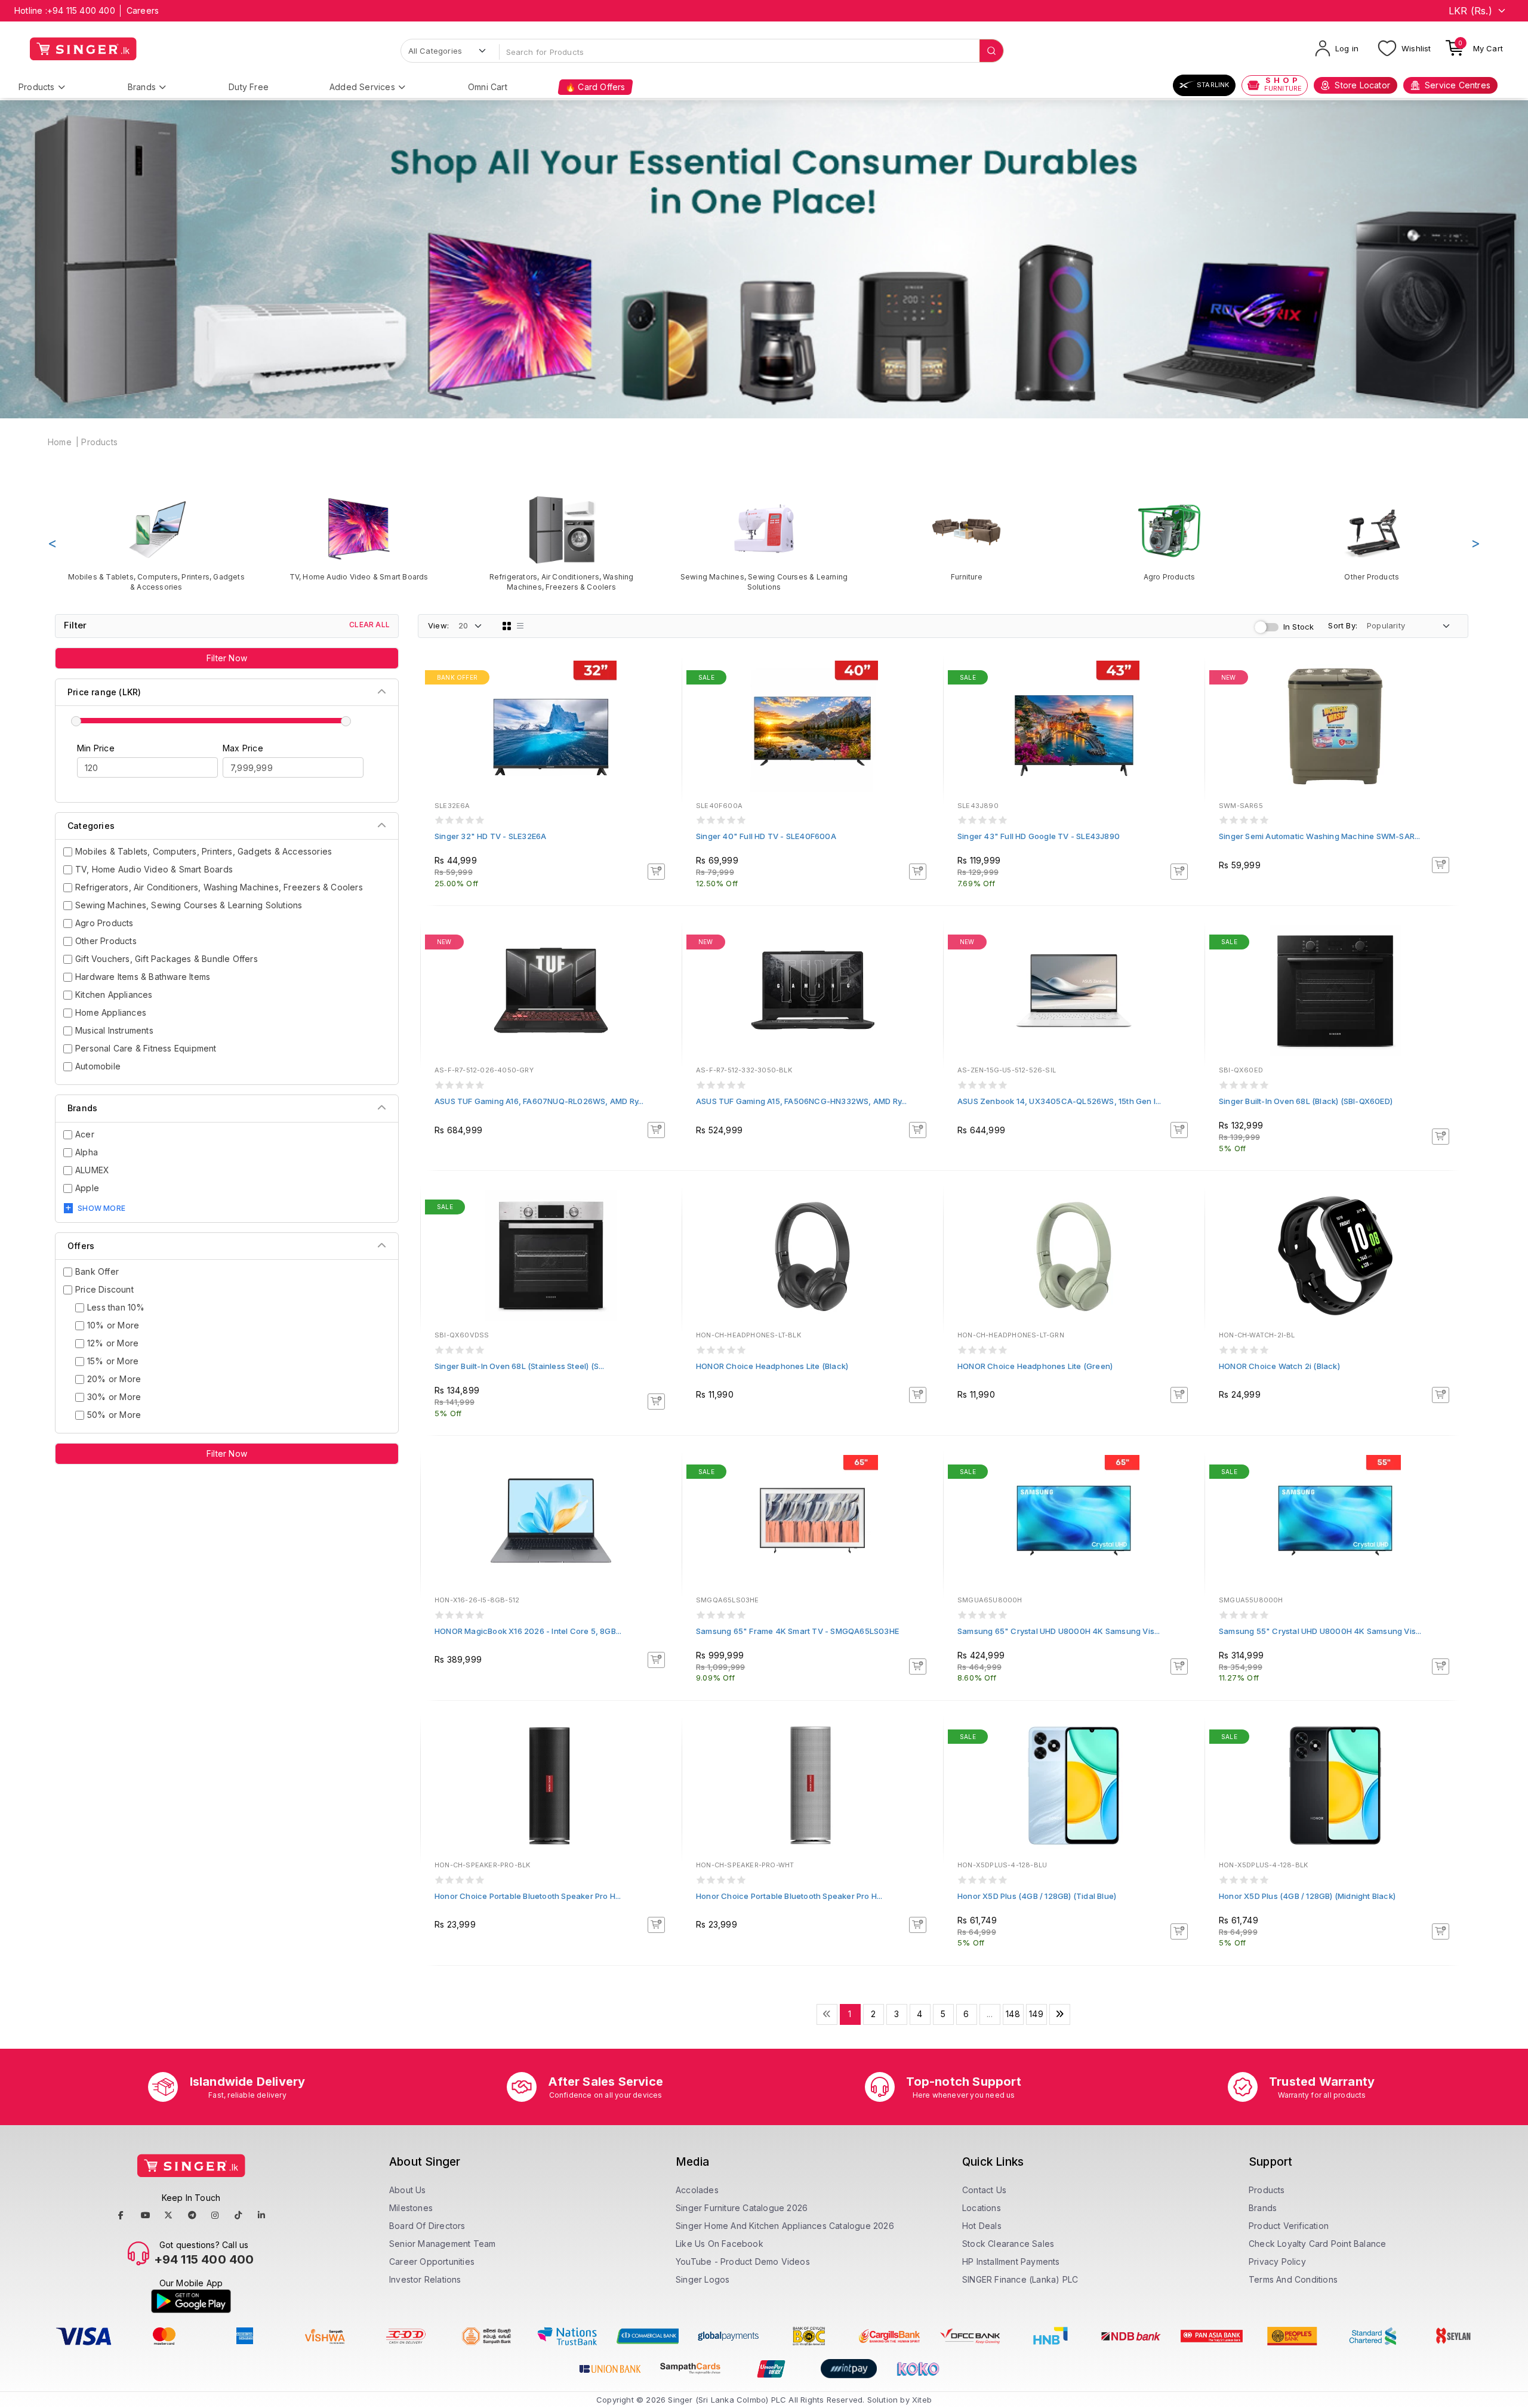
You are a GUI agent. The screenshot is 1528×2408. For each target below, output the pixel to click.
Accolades (697, 2190)
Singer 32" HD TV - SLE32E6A (490, 836)
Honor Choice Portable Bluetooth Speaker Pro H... (528, 1896)
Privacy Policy (1277, 2261)
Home (60, 442)
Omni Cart (488, 87)
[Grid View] (507, 626)
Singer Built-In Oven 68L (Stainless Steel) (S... (520, 1366)
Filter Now (227, 658)
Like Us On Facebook (720, 2244)
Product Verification (1289, 2226)
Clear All (369, 625)
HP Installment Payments (1011, 2261)
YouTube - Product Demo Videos (743, 2261)
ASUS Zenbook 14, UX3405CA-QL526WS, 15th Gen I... (1059, 1101)
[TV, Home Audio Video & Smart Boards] (358, 538)
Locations (982, 2208)
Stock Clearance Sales (1008, 2244)
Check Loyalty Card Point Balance (1317, 2244)
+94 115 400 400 (81, 10)
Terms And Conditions (1293, 2279)
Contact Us (984, 2190)
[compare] (664, 695)
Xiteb (922, 2400)
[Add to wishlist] (664, 679)
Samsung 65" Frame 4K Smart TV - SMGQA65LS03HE (797, 1631)
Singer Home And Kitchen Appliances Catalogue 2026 (785, 2226)
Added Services (362, 87)
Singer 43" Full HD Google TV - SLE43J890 (1039, 836)
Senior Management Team (442, 2244)
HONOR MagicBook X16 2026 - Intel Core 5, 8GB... (528, 1631)
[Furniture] (967, 538)
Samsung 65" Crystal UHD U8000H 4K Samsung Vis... (1059, 1631)
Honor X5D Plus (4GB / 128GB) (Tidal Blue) (1037, 1896)
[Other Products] (1372, 538)
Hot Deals (982, 2226)
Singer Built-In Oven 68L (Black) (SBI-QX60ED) (1306, 1101)
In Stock (1299, 627)
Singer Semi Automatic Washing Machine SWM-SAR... (1320, 836)
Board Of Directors (427, 2226)
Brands (142, 87)
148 (1013, 2014)
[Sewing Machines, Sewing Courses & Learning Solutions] (764, 543)
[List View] (520, 626)
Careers (143, 10)
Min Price (96, 748)
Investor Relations (425, 2279)
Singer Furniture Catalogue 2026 (742, 2208)
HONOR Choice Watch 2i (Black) (1279, 1366)
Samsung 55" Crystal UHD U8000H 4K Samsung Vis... (1320, 1631)
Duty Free (249, 87)
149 (1036, 2014)
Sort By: (1343, 625)
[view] (664, 711)
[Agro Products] (1169, 538)
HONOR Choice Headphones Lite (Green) (1035, 1366)
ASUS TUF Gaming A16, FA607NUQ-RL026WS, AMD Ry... (539, 1101)
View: (438, 625)
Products (37, 87)
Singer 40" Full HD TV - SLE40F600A (766, 836)
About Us (408, 2190)
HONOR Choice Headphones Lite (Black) (772, 1366)
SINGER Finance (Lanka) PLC (1020, 2279)
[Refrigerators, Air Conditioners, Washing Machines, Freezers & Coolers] (561, 543)
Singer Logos (703, 2279)
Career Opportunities (432, 2261)
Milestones (411, 2208)
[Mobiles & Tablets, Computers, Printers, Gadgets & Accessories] (156, 543)
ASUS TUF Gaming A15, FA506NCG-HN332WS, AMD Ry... (802, 1101)
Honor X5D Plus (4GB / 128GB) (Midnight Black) (1307, 1896)
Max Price (243, 748)
